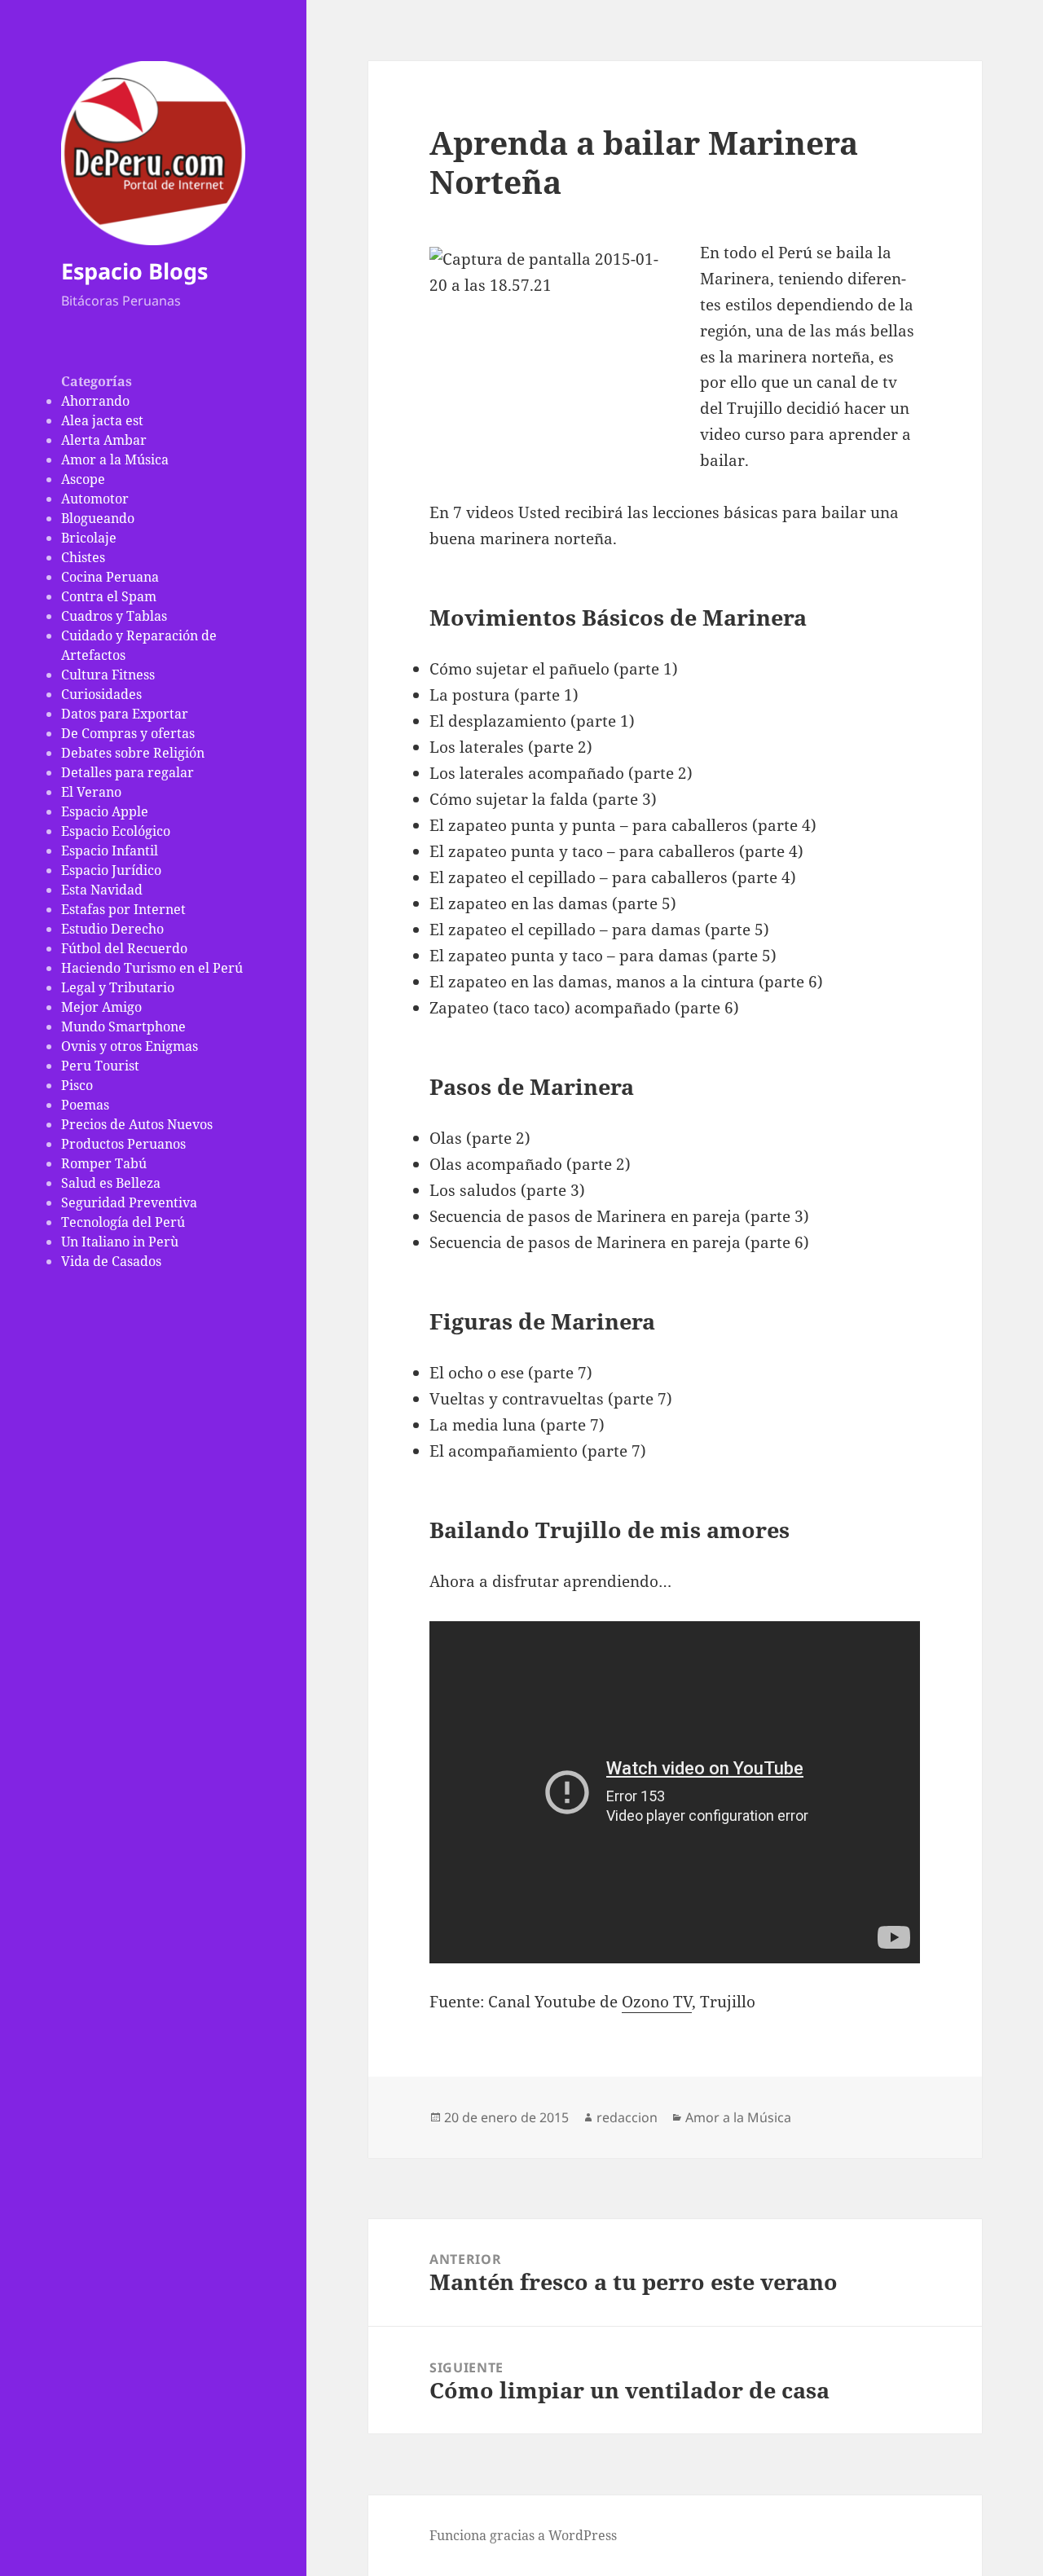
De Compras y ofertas (128, 733)
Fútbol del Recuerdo (124, 948)
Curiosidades (101, 694)
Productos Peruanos (123, 1144)
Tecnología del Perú (123, 1222)
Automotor (95, 499)
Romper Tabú (104, 1163)
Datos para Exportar (125, 714)
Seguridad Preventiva (129, 1202)
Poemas (85, 1105)
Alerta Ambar (104, 440)
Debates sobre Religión (133, 753)
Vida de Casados (111, 1261)
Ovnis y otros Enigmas (130, 1046)
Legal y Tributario (118, 987)
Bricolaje (89, 538)
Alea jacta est (102, 420)
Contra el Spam (109, 596)
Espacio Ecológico (116, 831)
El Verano (91, 792)
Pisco (77, 1085)
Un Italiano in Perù (120, 1242)
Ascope (83, 479)
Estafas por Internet (123, 909)
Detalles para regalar (128, 772)
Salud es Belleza (111, 1183)
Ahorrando (95, 401)
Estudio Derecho (112, 929)
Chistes (83, 557)
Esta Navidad (102, 890)
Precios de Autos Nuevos (137, 1124)
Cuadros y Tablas (114, 616)
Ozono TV (657, 2002)
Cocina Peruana (110, 577)
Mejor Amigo (101, 1007)
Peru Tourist (100, 1066)
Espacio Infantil (110, 851)
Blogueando (98, 518)
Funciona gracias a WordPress (523, 2535)
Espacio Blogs (134, 271)
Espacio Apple (105, 811)
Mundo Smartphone (123, 1026)
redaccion (627, 2117)
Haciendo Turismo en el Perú (152, 968)
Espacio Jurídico (111, 870)
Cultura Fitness (108, 675)
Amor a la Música (115, 459)
